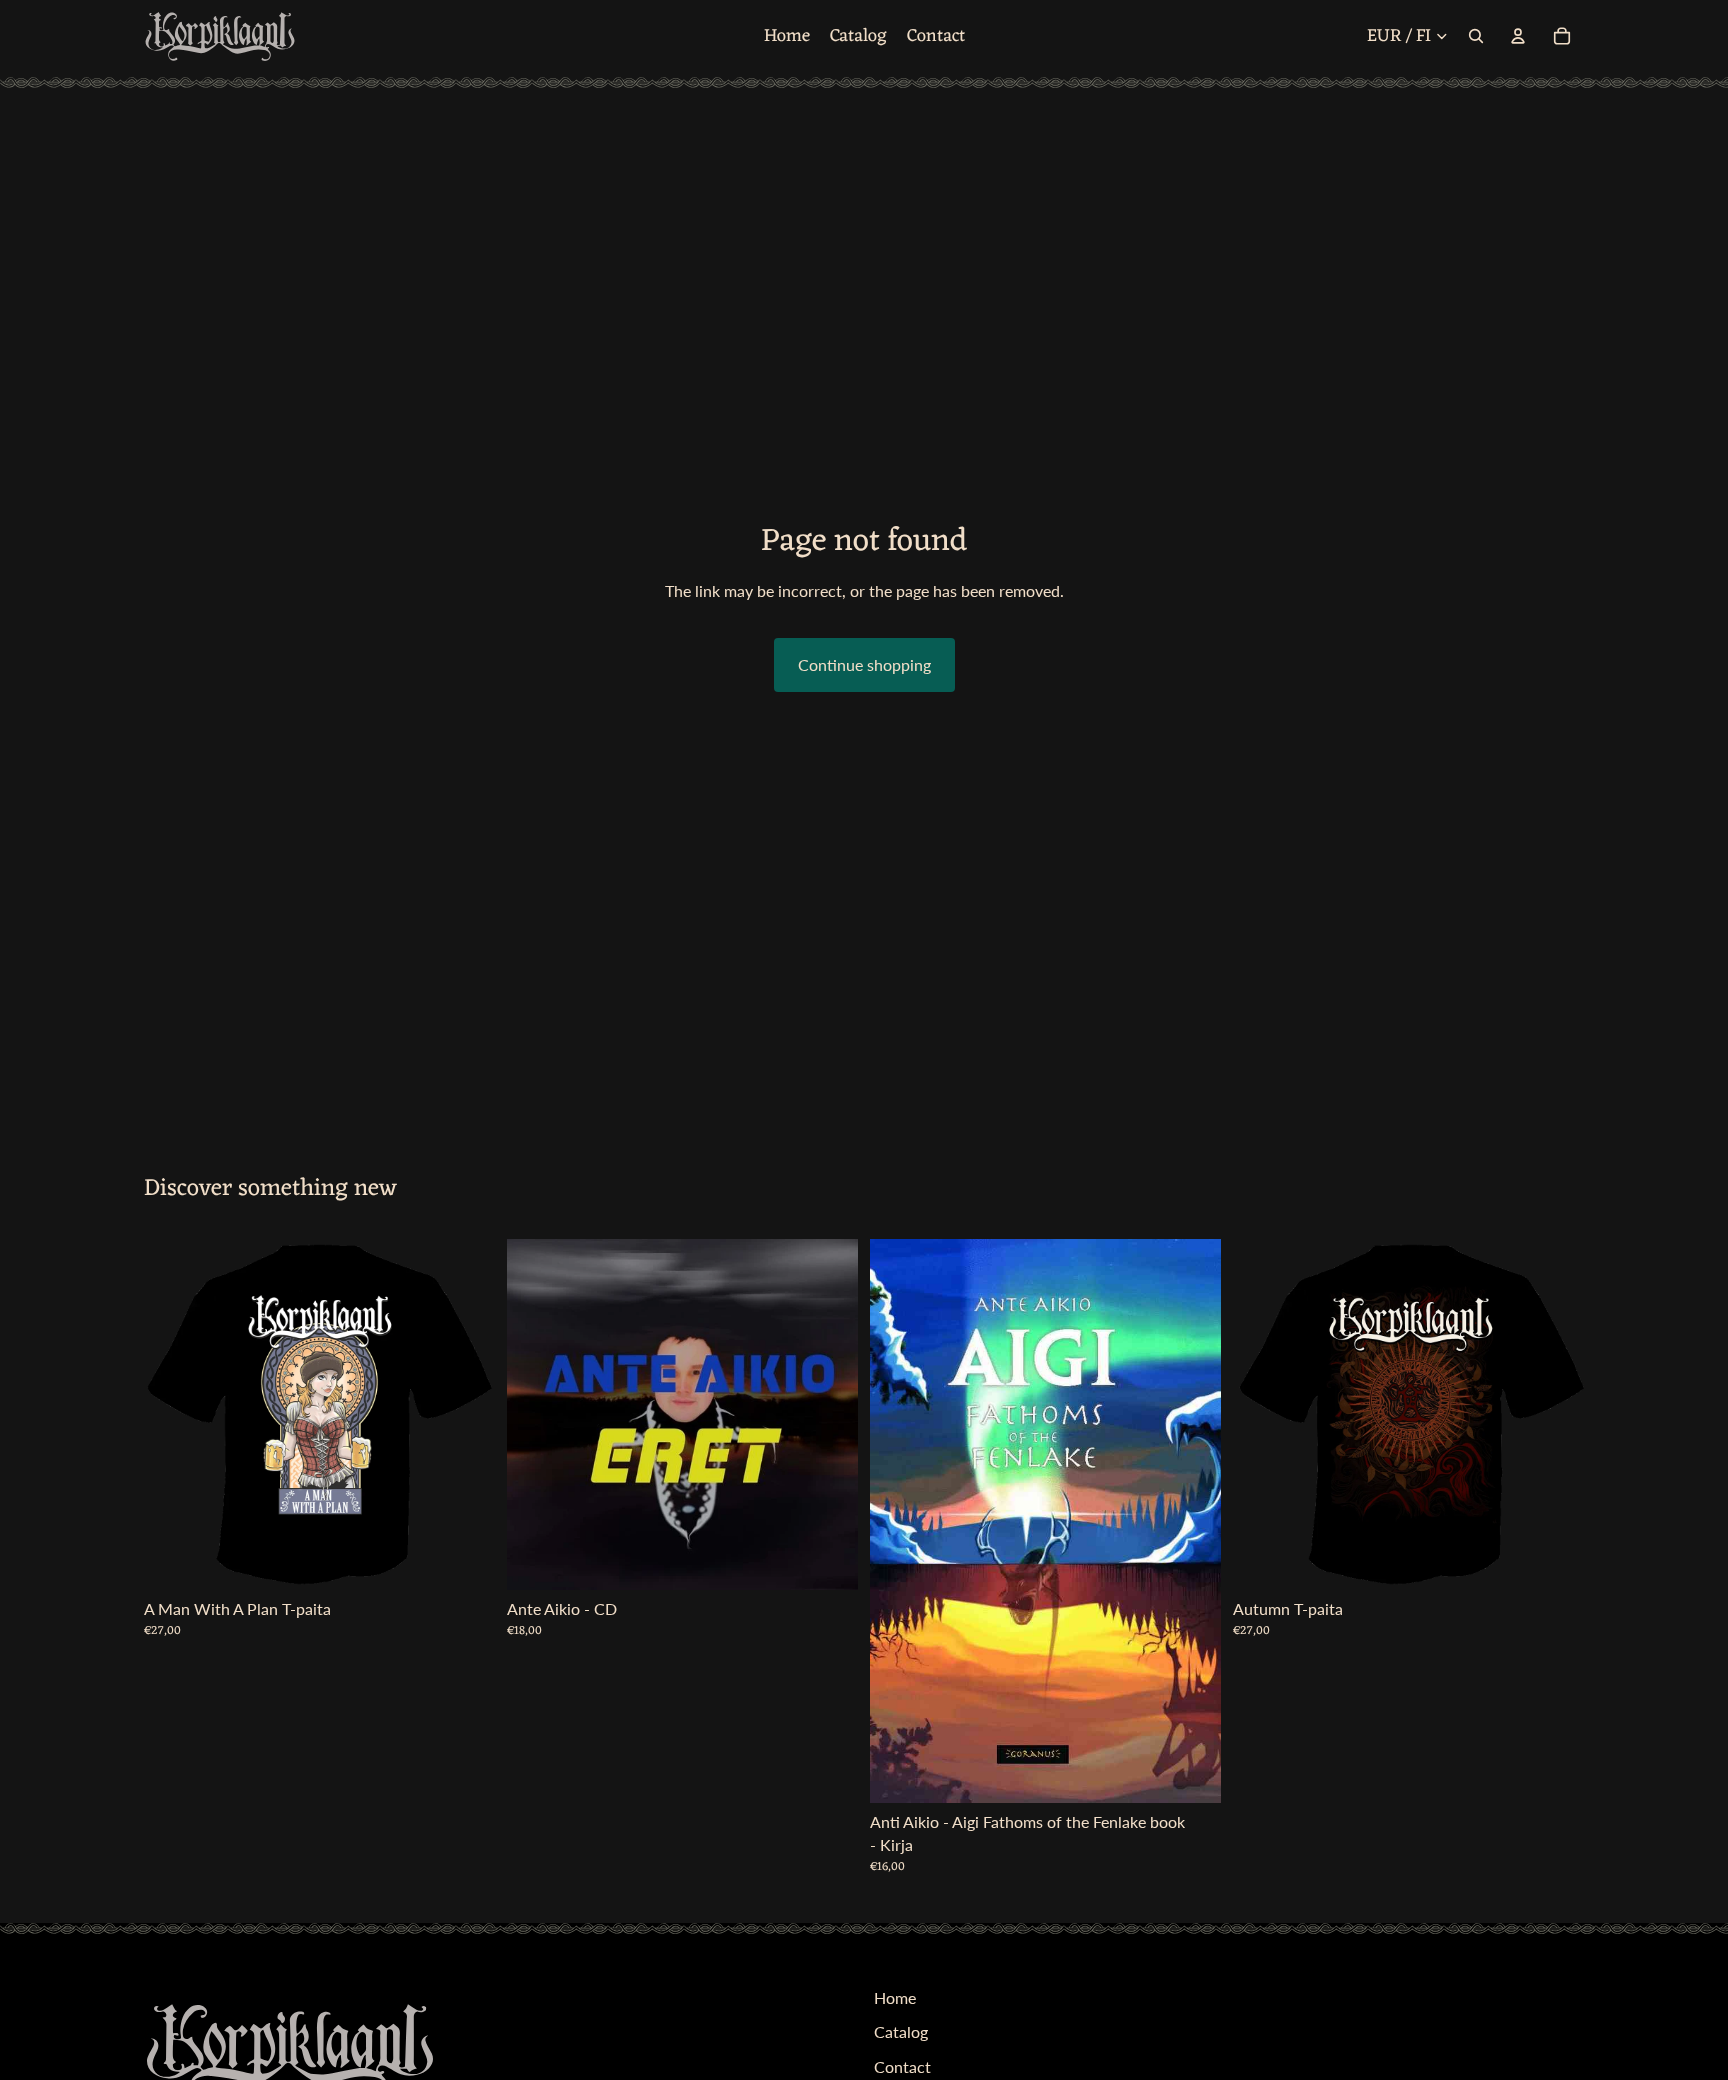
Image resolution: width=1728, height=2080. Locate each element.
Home (895, 1997)
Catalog (901, 2031)
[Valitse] (464, 1559)
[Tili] (1518, 36)
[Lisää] (827, 1559)
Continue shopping (864, 664)
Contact (902, 2065)
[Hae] (1476, 36)
